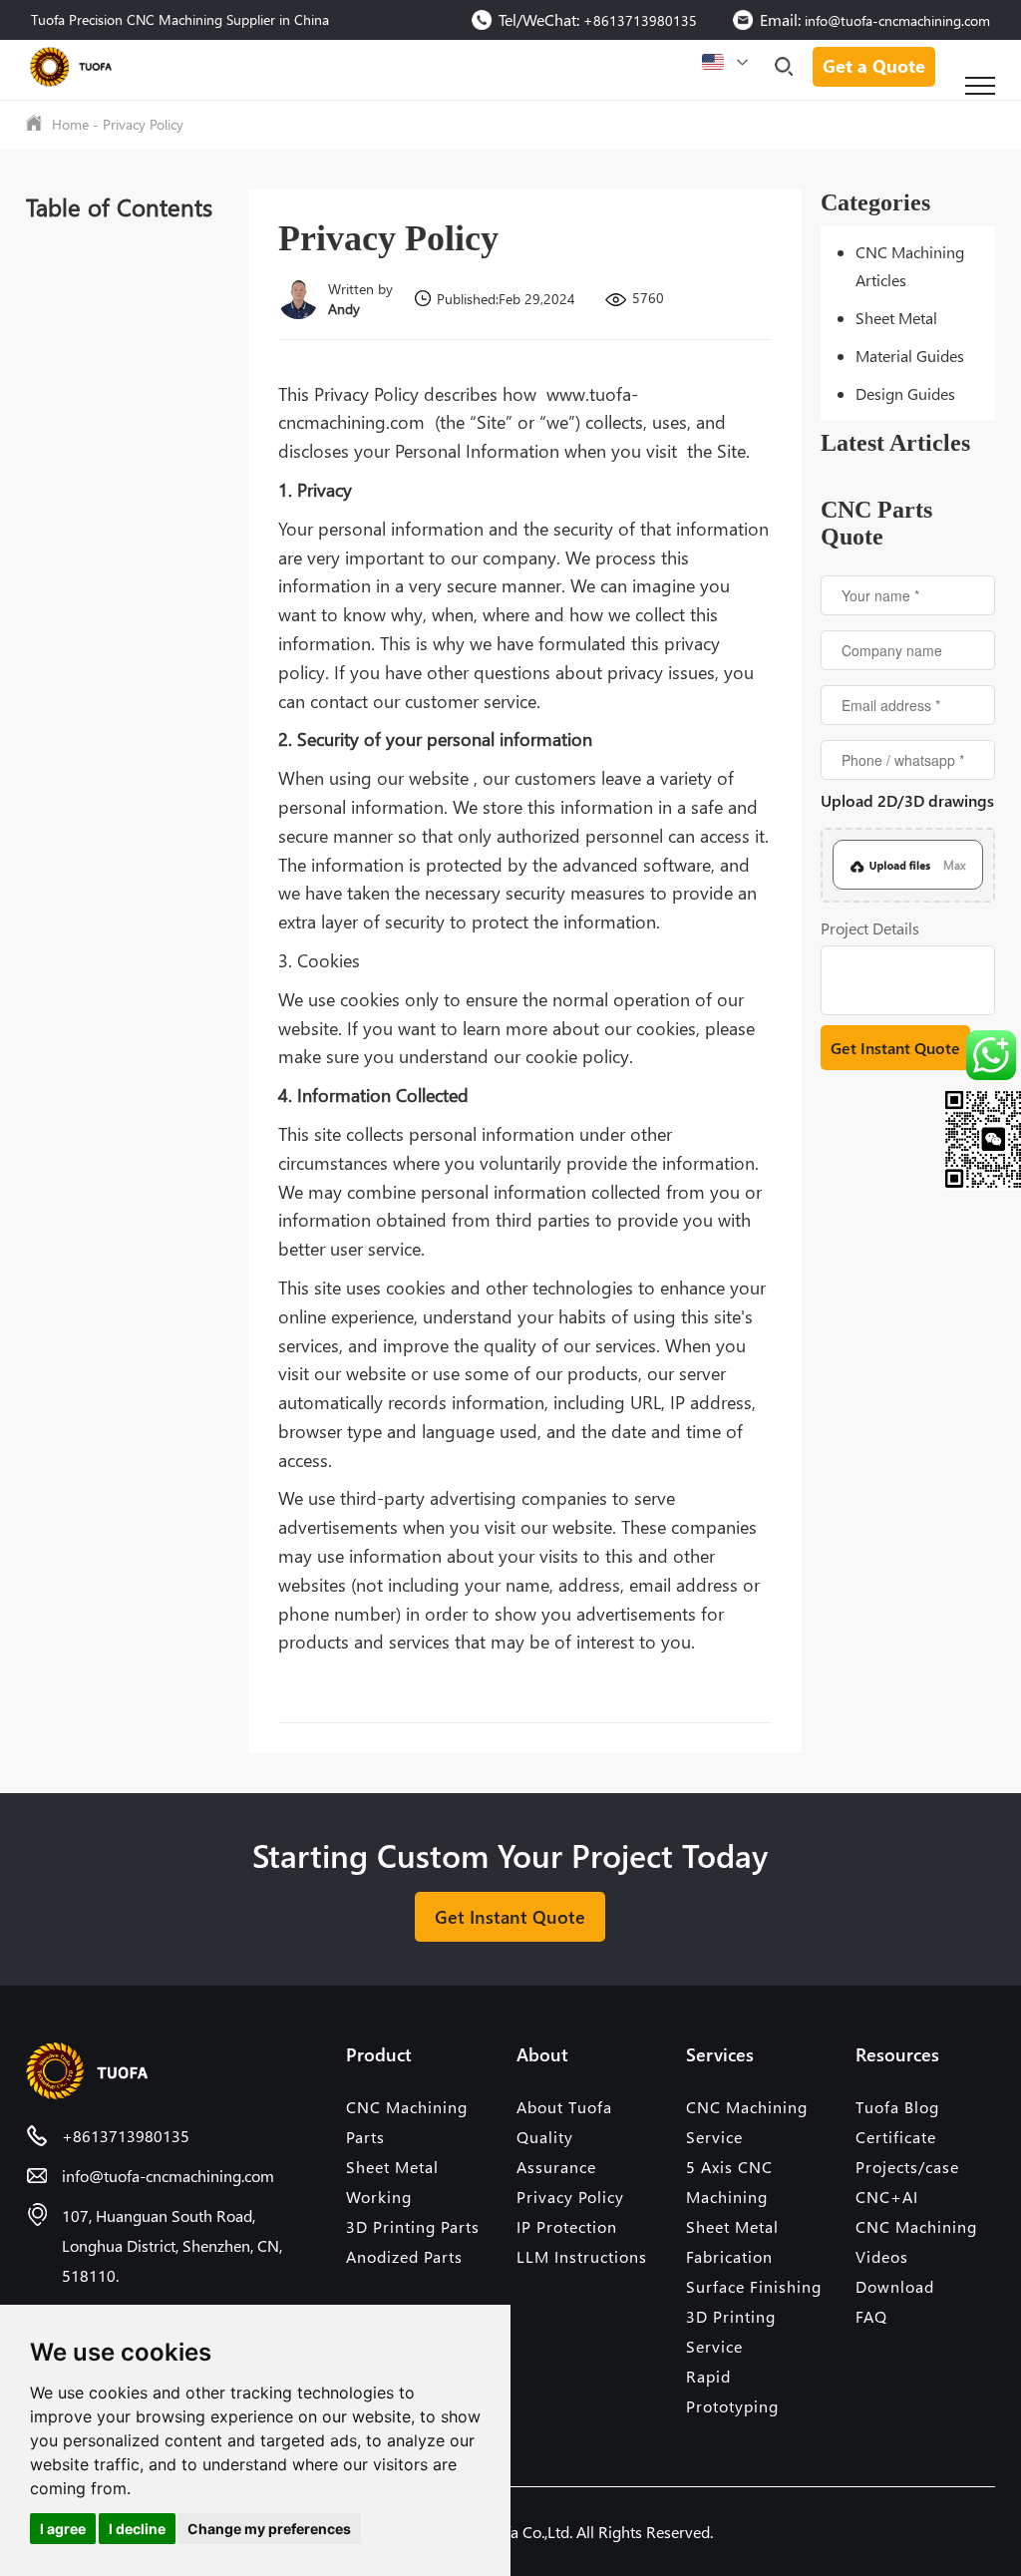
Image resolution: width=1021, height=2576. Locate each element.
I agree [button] (63, 2529)
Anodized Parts (404, 2256)
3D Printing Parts (413, 2226)
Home (70, 124)
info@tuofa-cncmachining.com (897, 20)
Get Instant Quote (510, 1916)
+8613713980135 (640, 20)
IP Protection (567, 2226)
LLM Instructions (582, 2256)
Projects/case (907, 2167)
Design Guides (905, 393)
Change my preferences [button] (269, 2529)
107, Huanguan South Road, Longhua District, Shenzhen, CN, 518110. (172, 2245)
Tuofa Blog (897, 2107)
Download (895, 2286)
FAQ (871, 2316)
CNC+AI (887, 2197)
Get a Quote (874, 65)
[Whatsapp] (980, 1055)
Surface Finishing (754, 2286)
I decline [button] (137, 2529)
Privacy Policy (143, 124)
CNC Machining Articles (910, 266)
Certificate (896, 2137)
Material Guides (910, 356)
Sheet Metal (896, 318)
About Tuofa (564, 2107)
